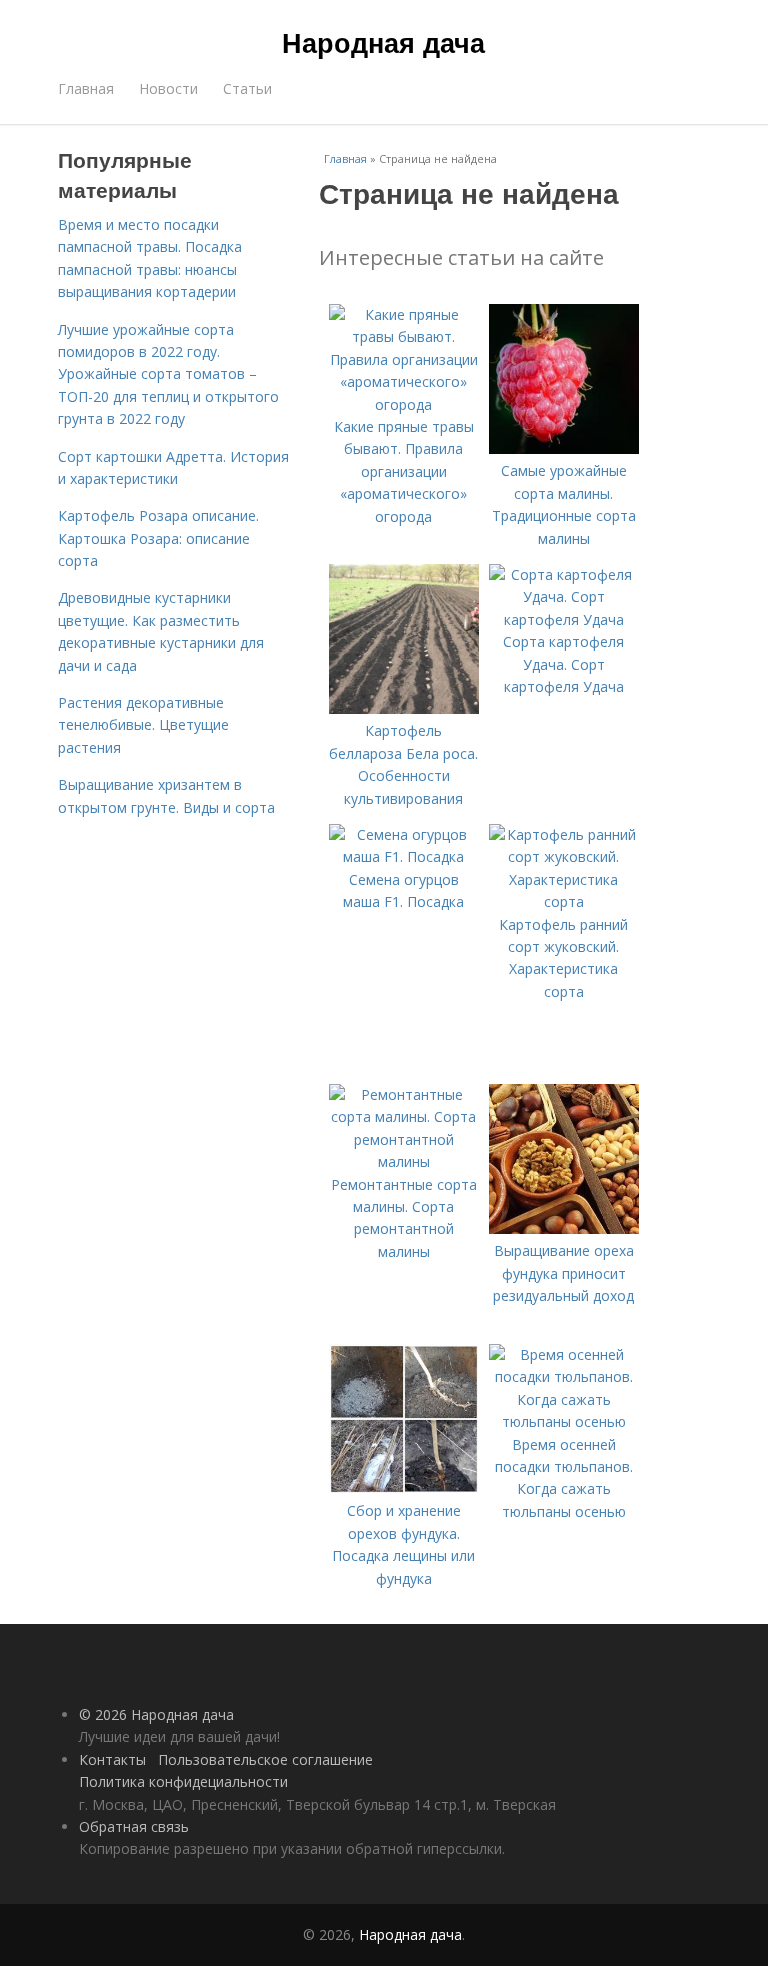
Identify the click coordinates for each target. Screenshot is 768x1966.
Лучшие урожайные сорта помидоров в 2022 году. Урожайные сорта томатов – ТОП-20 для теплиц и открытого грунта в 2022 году (168, 374)
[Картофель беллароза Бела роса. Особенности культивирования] (404, 708)
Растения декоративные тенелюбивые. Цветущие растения (143, 725)
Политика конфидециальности (183, 1781)
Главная (86, 88)
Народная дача (383, 42)
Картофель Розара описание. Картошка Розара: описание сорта (158, 538)
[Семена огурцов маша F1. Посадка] (404, 856)
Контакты (112, 1759)
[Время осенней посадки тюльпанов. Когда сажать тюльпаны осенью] (564, 1421)
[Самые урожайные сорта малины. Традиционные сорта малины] (564, 448)
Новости (168, 88)
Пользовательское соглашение (265, 1759)
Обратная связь (134, 1826)
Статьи (247, 88)
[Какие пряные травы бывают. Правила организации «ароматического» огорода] (404, 404)
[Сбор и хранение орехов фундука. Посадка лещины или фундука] (404, 1488)
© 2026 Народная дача (156, 1714)
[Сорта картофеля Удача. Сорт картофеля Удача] (564, 619)
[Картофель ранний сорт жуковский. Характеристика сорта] (564, 901)
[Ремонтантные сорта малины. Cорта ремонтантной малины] (404, 1161)
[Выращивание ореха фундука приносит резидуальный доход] (564, 1228)
